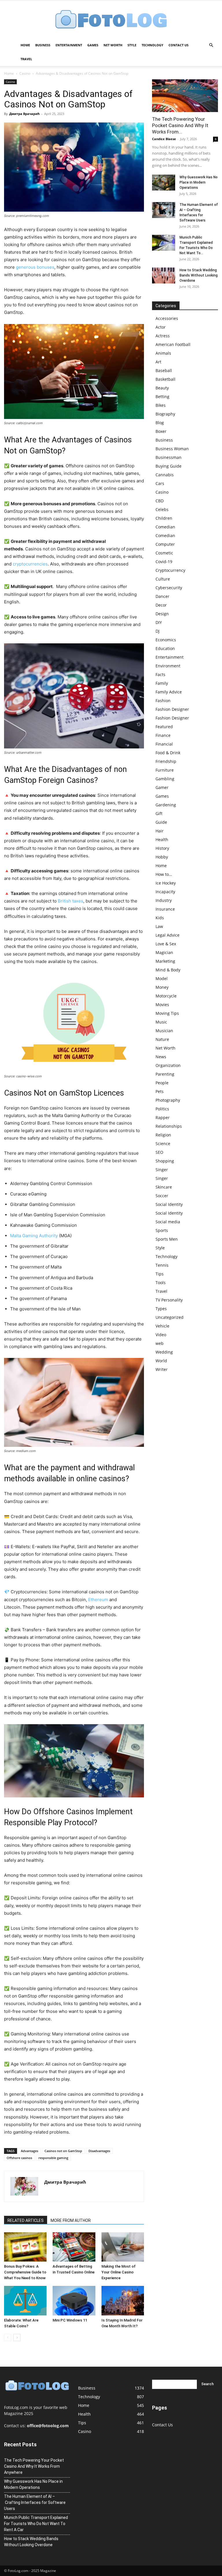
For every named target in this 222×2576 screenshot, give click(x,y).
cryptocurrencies (30, 564)
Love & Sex (166, 944)
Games (93, 45)
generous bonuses (35, 267)
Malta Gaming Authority (34, 1236)
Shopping (165, 1161)
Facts (160, 674)
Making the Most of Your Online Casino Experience (119, 2272)
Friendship (166, 761)
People (162, 1083)
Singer (162, 1170)
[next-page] (17, 2338)
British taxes (71, 901)
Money (162, 987)
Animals (163, 353)
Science (163, 1144)
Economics (166, 640)
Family (162, 683)
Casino (25, 73)
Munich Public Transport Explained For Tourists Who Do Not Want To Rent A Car (36, 2524)
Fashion (163, 701)
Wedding (164, 1352)
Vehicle (162, 1326)
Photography (168, 1100)
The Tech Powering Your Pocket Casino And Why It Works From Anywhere (34, 2466)
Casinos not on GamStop (63, 2151)
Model (162, 978)
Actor (161, 327)
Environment (168, 666)
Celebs (162, 509)
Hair (160, 831)
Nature (162, 1039)
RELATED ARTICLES (26, 2220)
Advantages (29, 2151)
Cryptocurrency (170, 570)
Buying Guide (169, 466)
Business (43, 45)
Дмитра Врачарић (24, 114)
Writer (162, 1369)
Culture (163, 579)
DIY (159, 622)
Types (161, 1309)
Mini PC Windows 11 (70, 2320)
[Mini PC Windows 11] (74, 2301)
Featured (164, 727)
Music (161, 1022)
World (161, 1361)
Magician (164, 952)
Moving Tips (167, 1013)
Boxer (161, 431)
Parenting (165, 1074)
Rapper (163, 1117)
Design (162, 614)
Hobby (162, 857)
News (161, 1057)
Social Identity (169, 1204)
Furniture (165, 770)
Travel (26, 59)
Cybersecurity (169, 588)
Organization (168, 1065)
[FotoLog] (111, 20)
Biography (165, 414)
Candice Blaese (164, 139)
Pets (160, 1091)
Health (162, 840)
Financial (164, 744)
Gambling (165, 779)
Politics (162, 1109)
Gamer (162, 787)
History (162, 848)
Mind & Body (168, 970)
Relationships (169, 1126)
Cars (160, 483)
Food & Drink (168, 753)
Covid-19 (164, 562)
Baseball (164, 370)
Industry (164, 900)
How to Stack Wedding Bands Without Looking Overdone (199, 275)
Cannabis (165, 475)
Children (164, 518)
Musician (164, 1031)
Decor (161, 605)
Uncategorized (170, 1317)
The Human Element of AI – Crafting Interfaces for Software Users (35, 2502)
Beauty (162, 388)
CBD (160, 501)
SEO (159, 1152)
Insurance (165, 909)
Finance (163, 735)
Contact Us (178, 45)
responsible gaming (53, 2158)
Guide (161, 822)
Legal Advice (168, 935)
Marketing (165, 961)
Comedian (165, 527)
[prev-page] (8, 2338)
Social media (168, 1222)
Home (25, 45)
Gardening (166, 805)
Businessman (169, 457)
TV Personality (169, 1300)
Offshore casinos (19, 2158)
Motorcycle (166, 996)
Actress (163, 336)
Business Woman (172, 449)
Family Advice (169, 692)
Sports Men (167, 1239)
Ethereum (98, 1600)
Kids (160, 918)
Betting (162, 397)
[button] (211, 45)
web (160, 1343)
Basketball (165, 379)
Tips (160, 1274)
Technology (152, 45)
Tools (161, 1282)
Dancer (162, 596)
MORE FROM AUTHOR (71, 2220)
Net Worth (113, 45)
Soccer (162, 1196)
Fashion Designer (172, 709)
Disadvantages (99, 2151)
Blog (160, 423)
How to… (164, 874)
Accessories (167, 318)
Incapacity (165, 892)
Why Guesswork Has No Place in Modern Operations (199, 182)
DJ (158, 631)
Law (159, 926)
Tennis (162, 1265)
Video (161, 1335)
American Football (173, 344)
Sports (162, 1230)
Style (132, 45)
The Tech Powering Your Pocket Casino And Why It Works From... (180, 125)
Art (158, 362)
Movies (162, 1005)
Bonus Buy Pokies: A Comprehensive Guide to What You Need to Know (25, 2272)
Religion (163, 1135)
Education (165, 648)
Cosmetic (164, 553)
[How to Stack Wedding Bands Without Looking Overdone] (164, 275)
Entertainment (69, 45)
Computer (165, 544)
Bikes (161, 405)
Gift (159, 813)
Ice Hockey (166, 883)
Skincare (164, 1187)
